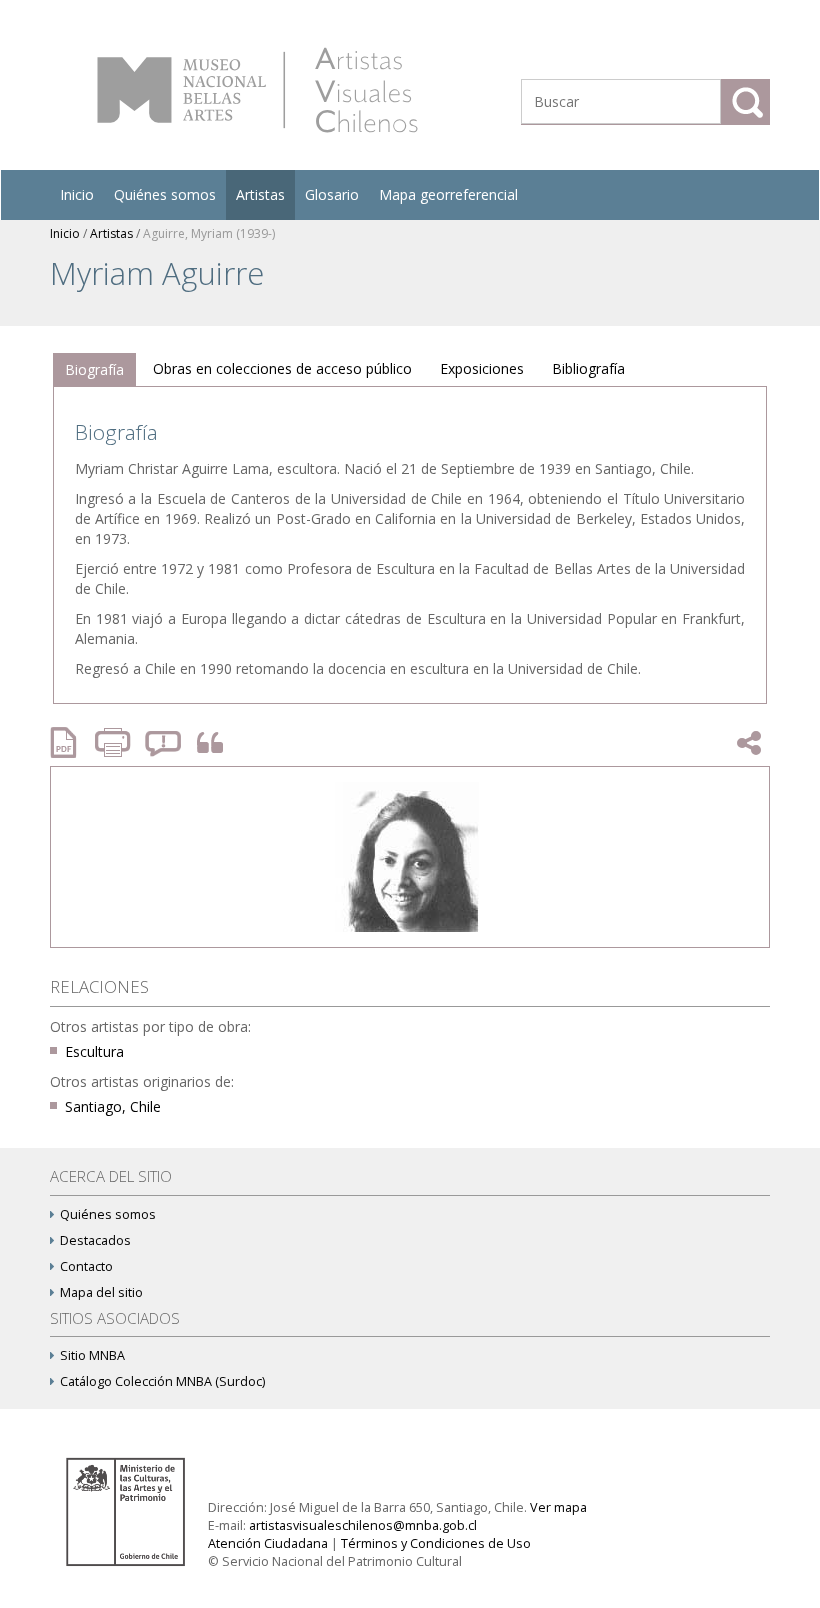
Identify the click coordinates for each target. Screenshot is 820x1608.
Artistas (260, 194)
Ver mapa (558, 1507)
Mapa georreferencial (448, 194)
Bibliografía (588, 368)
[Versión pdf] (70, 742)
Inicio (77, 194)
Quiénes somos (165, 194)
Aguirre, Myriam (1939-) (209, 233)
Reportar (164, 742)
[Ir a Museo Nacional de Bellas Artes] (129, 1510)
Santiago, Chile (113, 1106)
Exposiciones (482, 368)
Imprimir (115, 742)
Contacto (86, 1266)
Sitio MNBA (92, 1355)
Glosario (332, 194)
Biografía (94, 369)
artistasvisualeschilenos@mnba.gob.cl (363, 1525)
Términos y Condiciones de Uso (436, 1543)
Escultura (94, 1051)
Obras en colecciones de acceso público (282, 368)
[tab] (94, 370)
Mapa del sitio (101, 1292)
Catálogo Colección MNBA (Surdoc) (162, 1381)
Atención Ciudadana (268, 1543)
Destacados (95, 1240)
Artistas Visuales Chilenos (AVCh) (257, 90)
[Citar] (205, 743)
